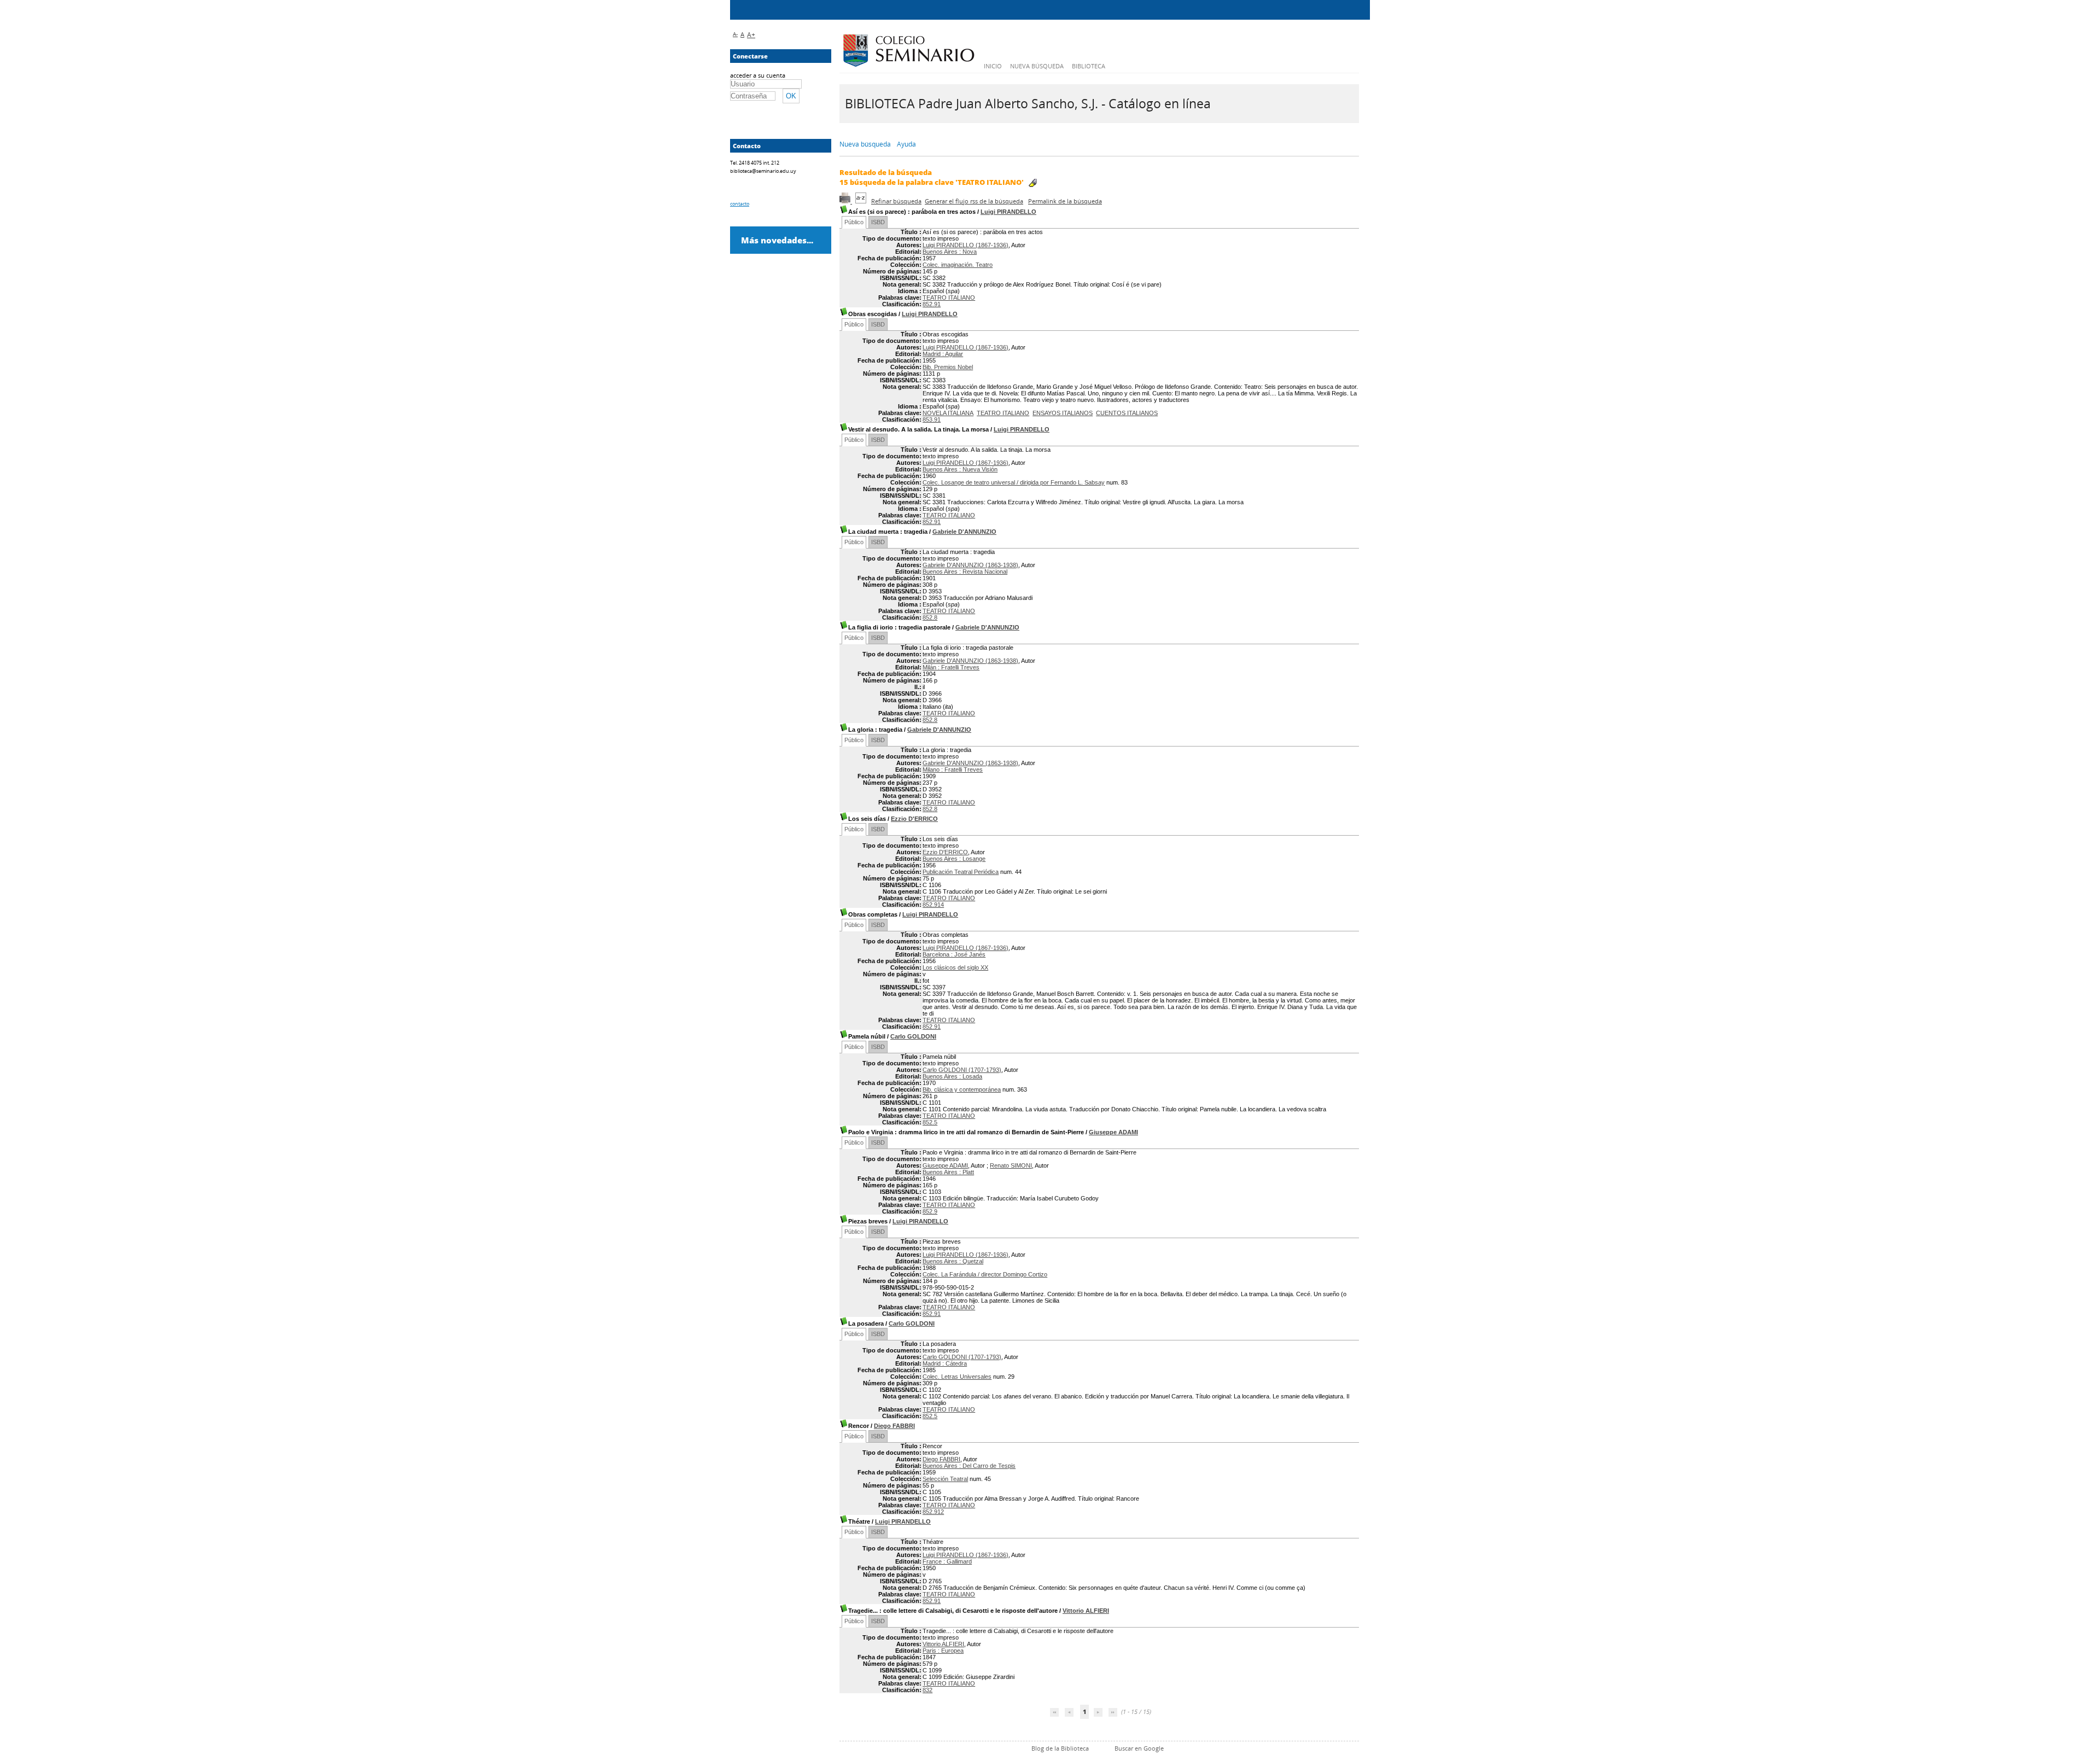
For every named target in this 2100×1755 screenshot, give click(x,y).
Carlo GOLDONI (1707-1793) (962, 1070)
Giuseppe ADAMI (1113, 1132)
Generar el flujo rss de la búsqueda (974, 201)
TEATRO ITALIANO (949, 298)
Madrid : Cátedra (945, 1363)
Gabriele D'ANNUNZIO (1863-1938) (970, 565)
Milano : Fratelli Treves (953, 769)
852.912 (933, 1512)
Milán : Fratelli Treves (951, 667)
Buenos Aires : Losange (954, 859)
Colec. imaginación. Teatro (958, 265)
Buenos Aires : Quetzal (953, 1261)
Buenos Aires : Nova (950, 252)
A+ (751, 35)
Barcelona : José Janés (954, 954)
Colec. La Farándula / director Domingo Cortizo (985, 1274)
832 (927, 1690)
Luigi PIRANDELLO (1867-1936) (966, 245)
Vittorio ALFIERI (1086, 1611)
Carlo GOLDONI (913, 1036)
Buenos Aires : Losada (952, 1076)
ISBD (878, 222)
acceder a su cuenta (758, 75)
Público (854, 222)
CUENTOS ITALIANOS (1127, 413)
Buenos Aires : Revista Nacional (965, 572)
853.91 (932, 419)
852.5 (930, 1122)
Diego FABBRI (894, 1426)
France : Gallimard (947, 1561)
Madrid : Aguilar (943, 354)
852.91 (932, 304)
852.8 (930, 617)
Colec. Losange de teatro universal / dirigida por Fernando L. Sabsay (1014, 482)
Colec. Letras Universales (957, 1377)
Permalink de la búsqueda (1065, 201)
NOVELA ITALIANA (948, 413)
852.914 (933, 905)
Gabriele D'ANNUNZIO (964, 532)
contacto (740, 204)
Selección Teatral (945, 1479)
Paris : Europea (943, 1651)
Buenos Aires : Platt (948, 1172)
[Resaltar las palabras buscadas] (1033, 183)
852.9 (930, 1211)
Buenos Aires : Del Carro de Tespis (969, 1466)
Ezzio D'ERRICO (914, 819)
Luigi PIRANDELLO (1008, 212)
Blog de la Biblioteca (1060, 1748)
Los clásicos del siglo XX (955, 967)
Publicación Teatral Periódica (961, 872)
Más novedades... (777, 240)
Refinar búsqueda (896, 201)
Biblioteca (1089, 66)
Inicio (993, 66)
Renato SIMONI (1011, 1165)
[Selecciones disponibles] (862, 201)
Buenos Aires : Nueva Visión (960, 469)
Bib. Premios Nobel (948, 367)
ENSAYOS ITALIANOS (1063, 413)
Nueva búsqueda (1037, 66)
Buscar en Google (1139, 1748)
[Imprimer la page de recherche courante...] (846, 201)
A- (735, 34)
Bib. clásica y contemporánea (962, 1089)
